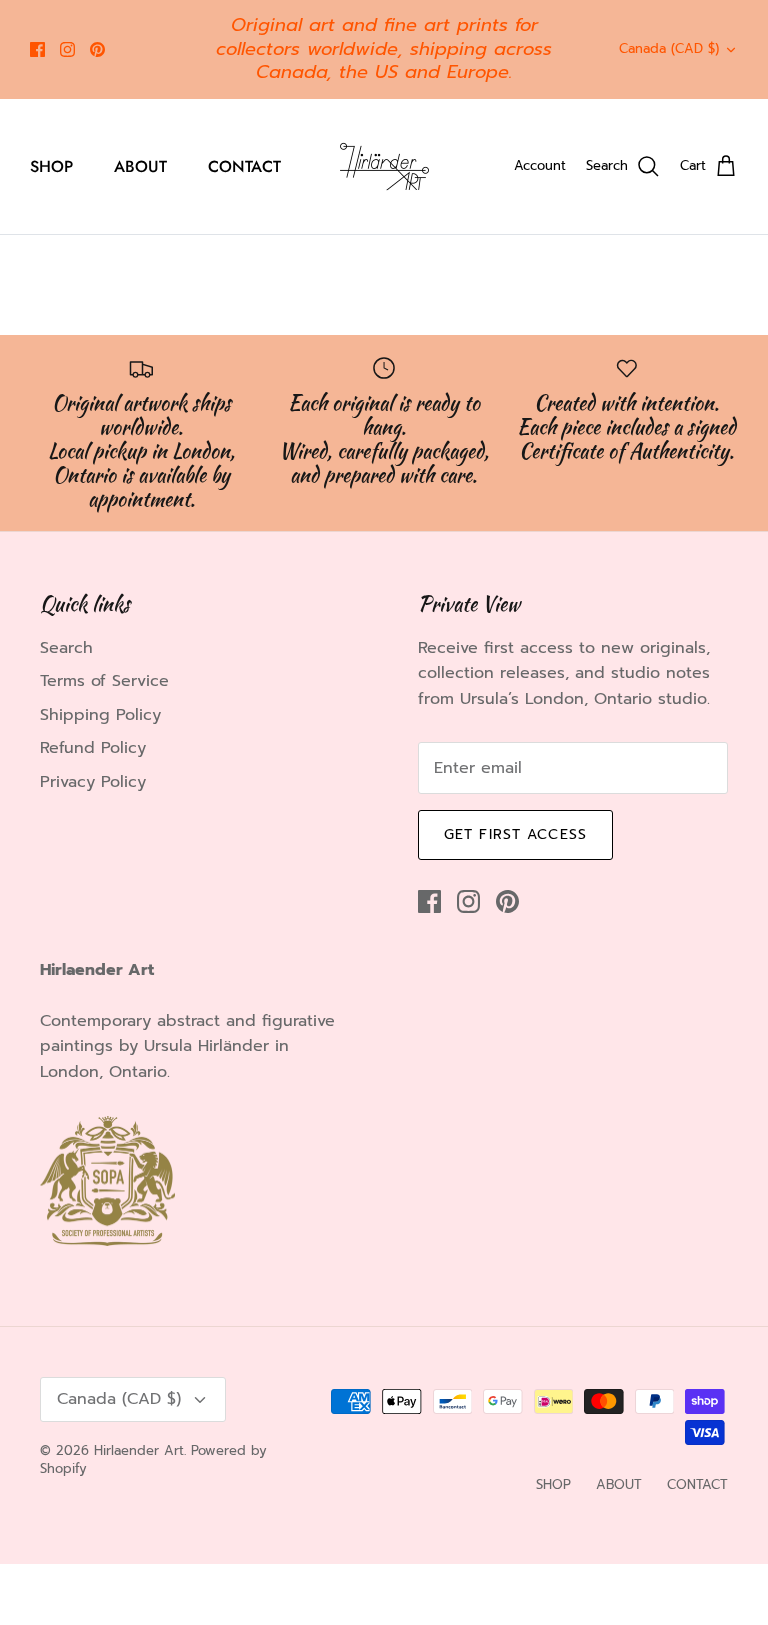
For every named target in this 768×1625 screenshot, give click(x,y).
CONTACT (244, 166)
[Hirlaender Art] (384, 166)
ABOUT (140, 166)
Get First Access (515, 834)
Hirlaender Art (139, 1450)
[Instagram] (67, 49)
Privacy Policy (93, 782)
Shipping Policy (100, 715)
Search (66, 648)
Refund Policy (93, 748)
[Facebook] (37, 49)
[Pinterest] (97, 49)
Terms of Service (104, 681)
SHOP (51, 166)
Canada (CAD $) (669, 48)
